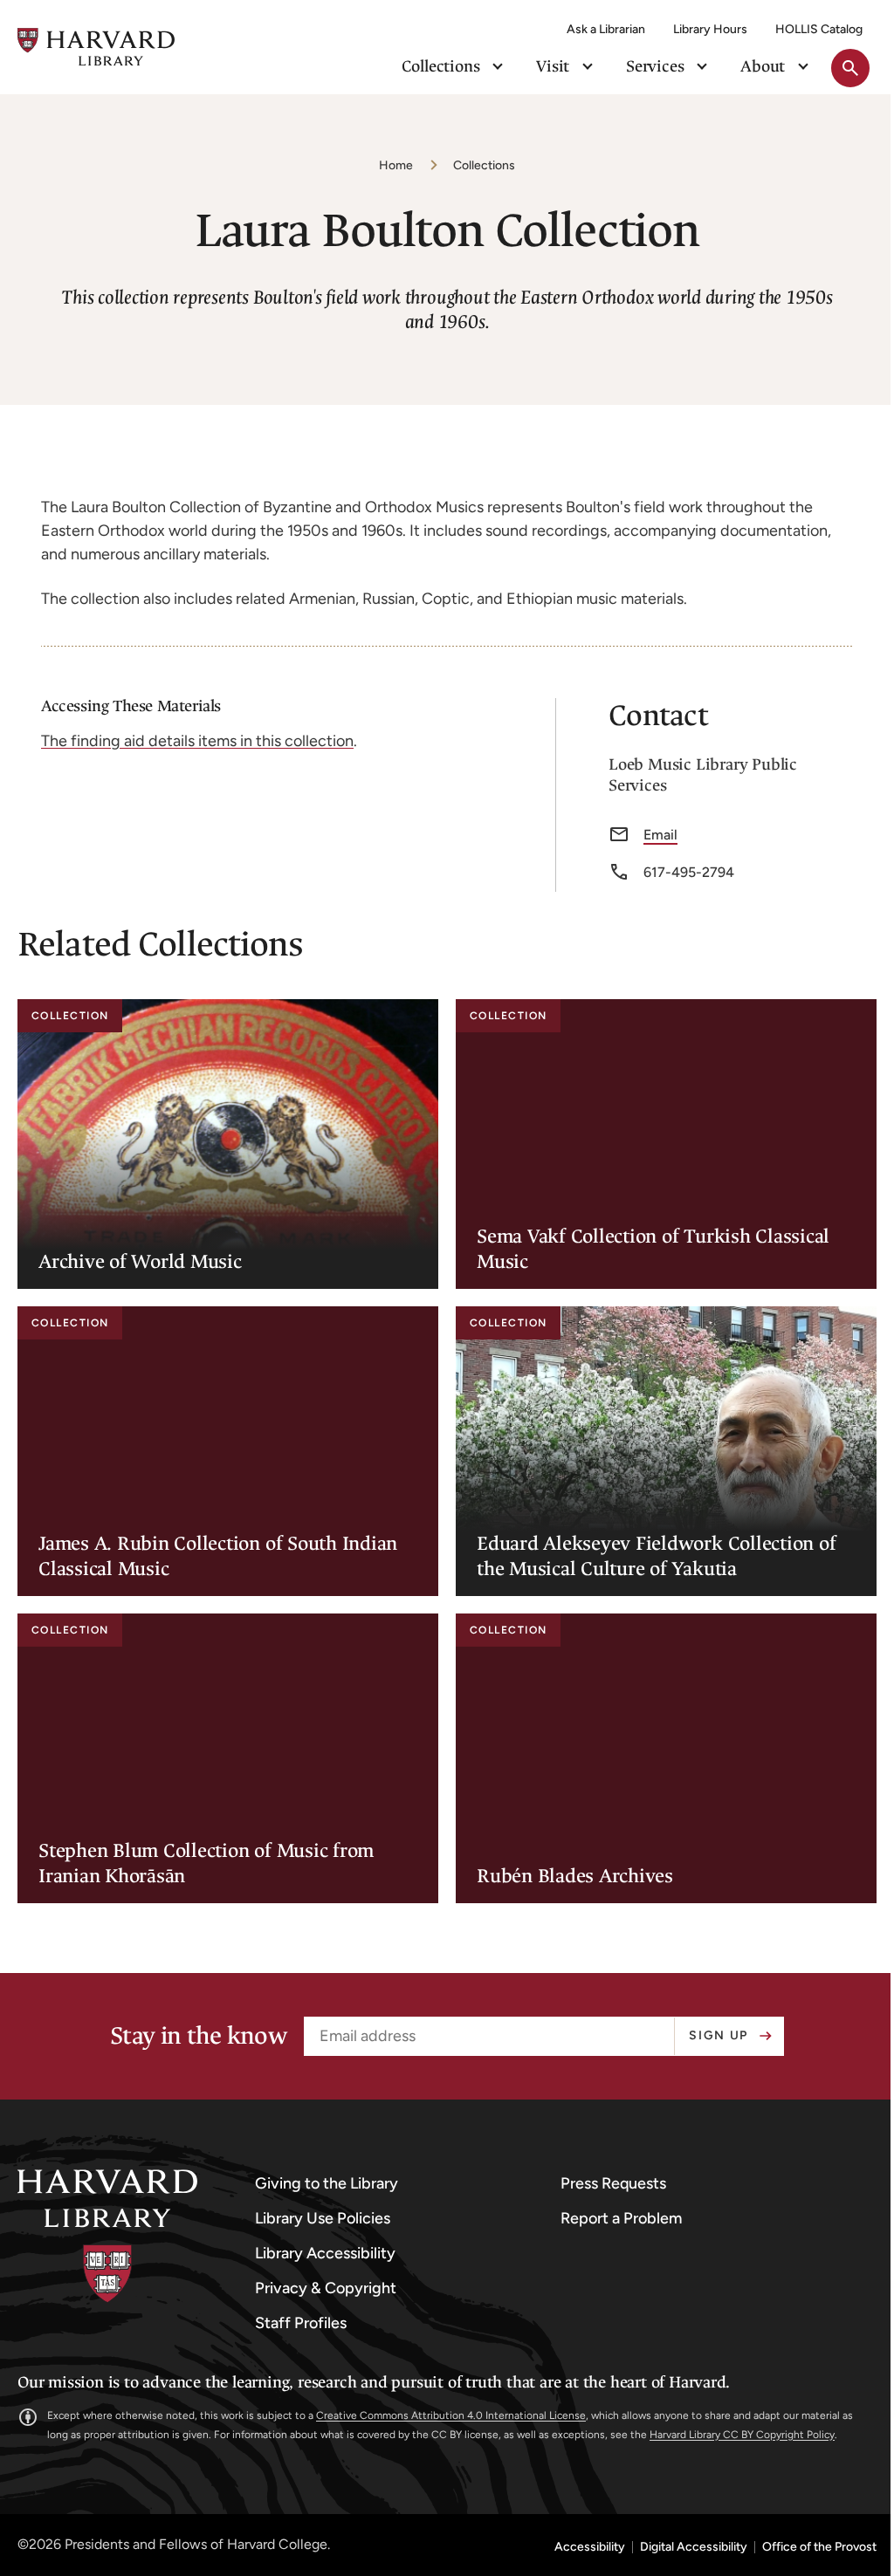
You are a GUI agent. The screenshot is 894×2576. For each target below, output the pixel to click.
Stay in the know (198, 2036)
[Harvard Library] (107, 2236)
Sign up (719, 2035)
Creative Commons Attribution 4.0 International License (451, 2415)
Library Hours (710, 29)
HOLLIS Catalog (819, 29)
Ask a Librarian (606, 29)
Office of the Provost (819, 2547)
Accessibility (590, 2547)
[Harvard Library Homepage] (96, 47)
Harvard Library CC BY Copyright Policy (742, 2435)
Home (396, 165)
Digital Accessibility (694, 2547)
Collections (484, 165)
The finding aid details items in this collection (197, 741)
